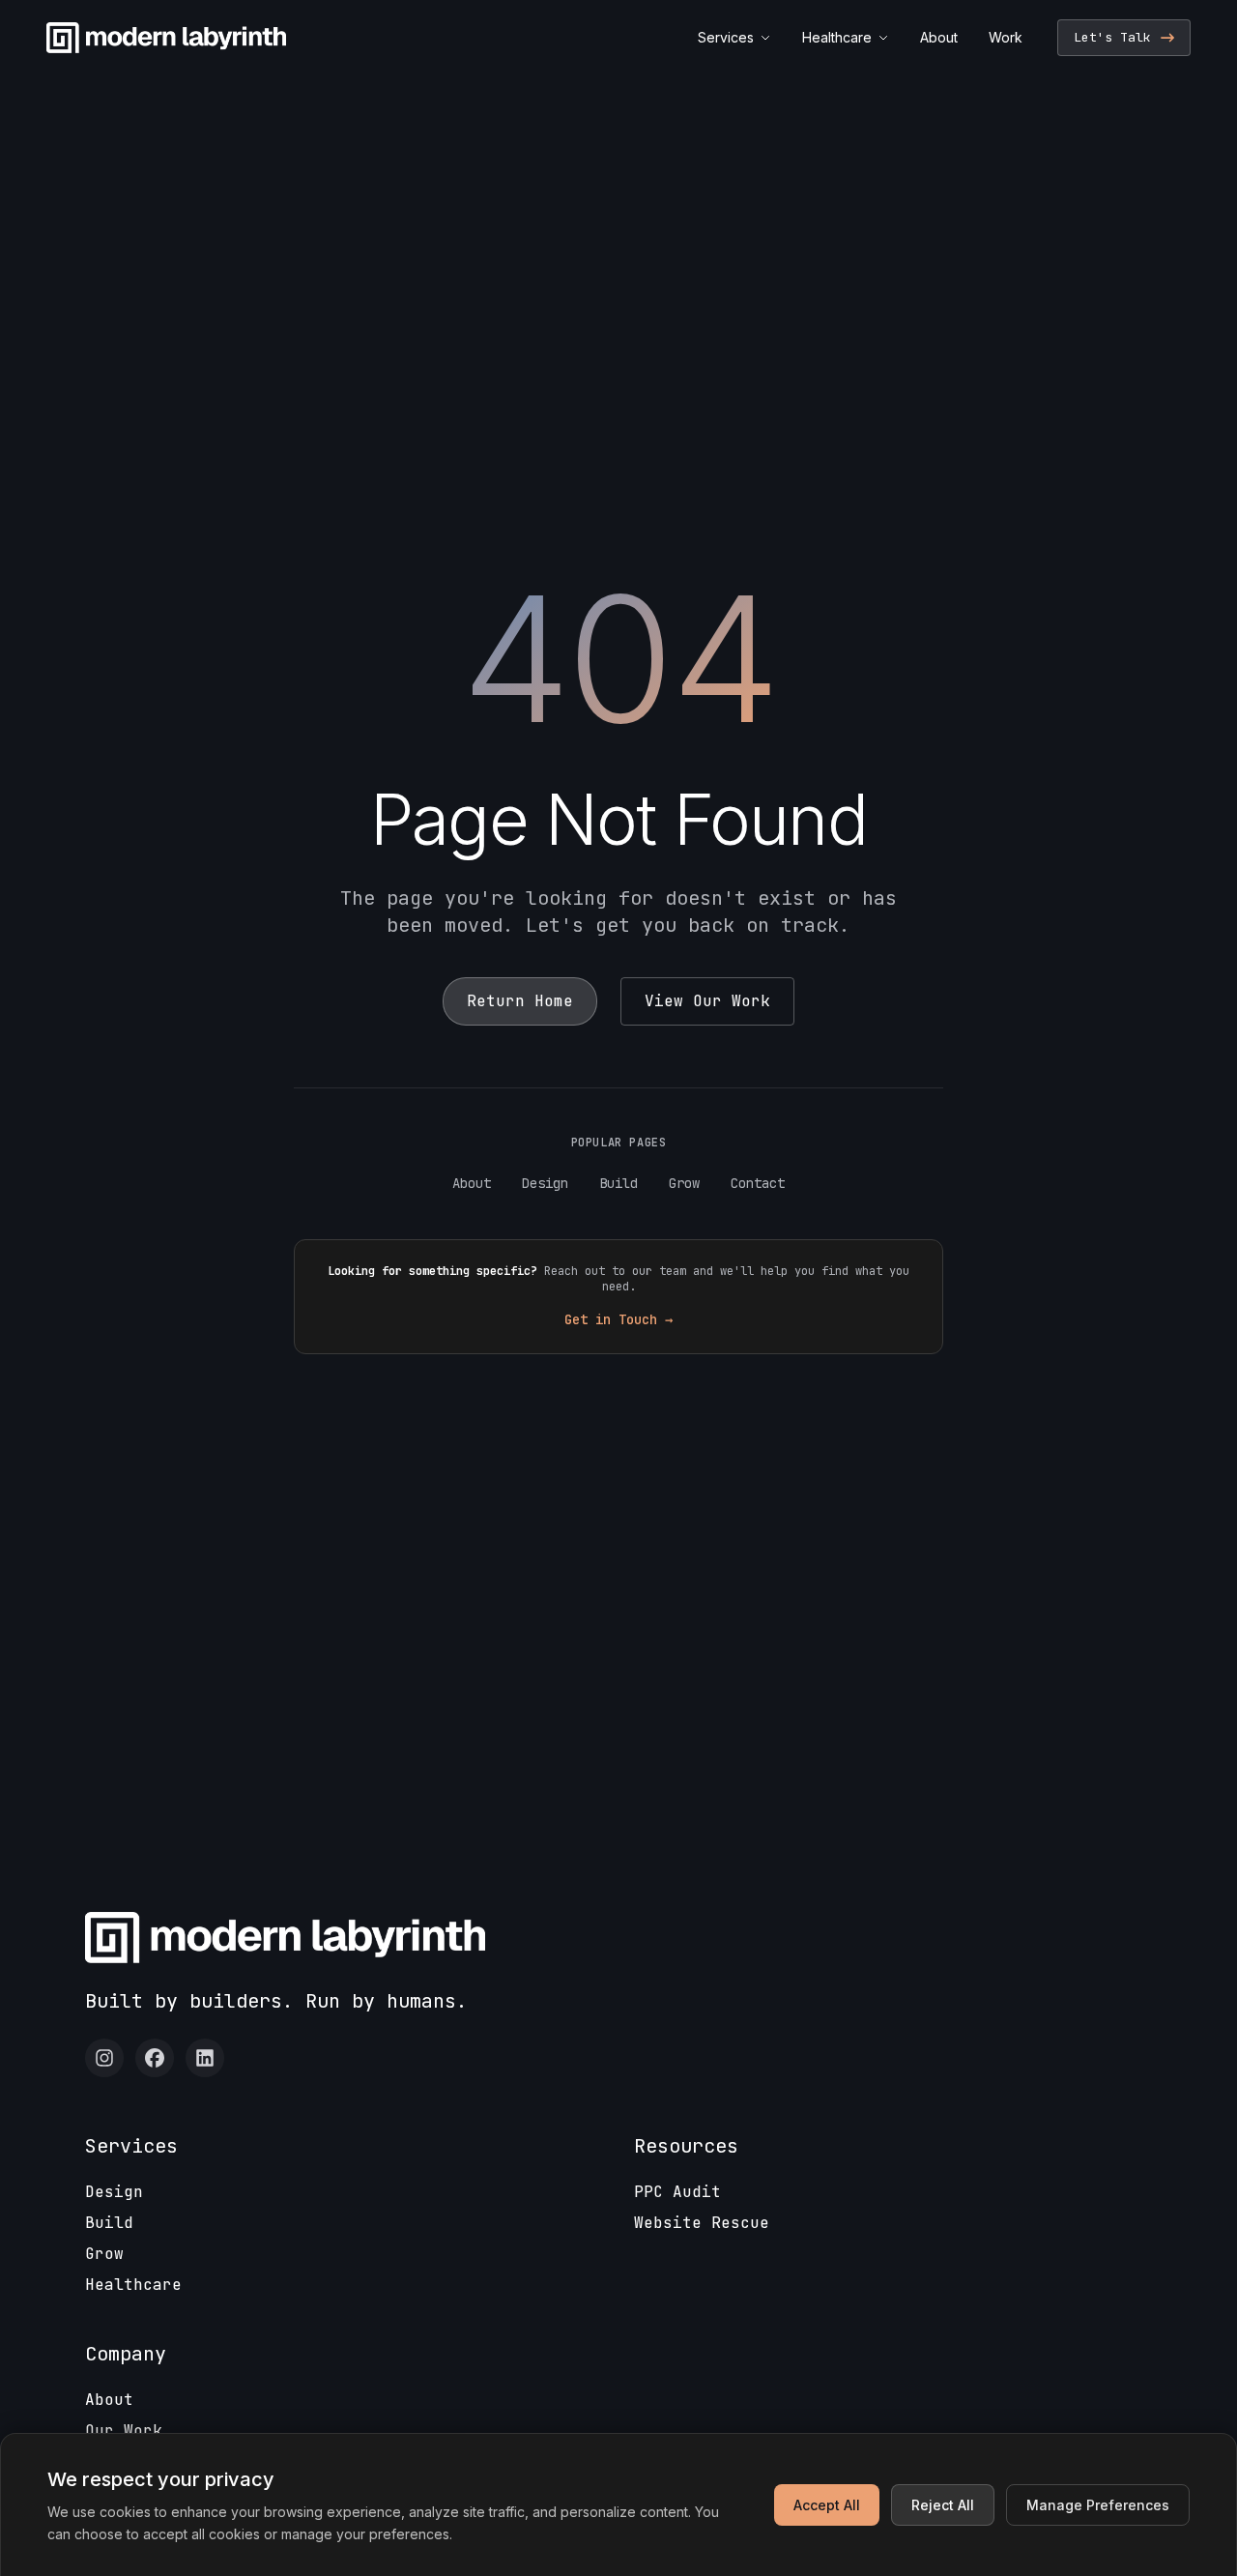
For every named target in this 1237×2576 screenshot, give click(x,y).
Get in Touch (618, 1319)
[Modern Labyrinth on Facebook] (155, 2058)
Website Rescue (702, 2223)
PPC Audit (677, 2192)
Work (1006, 37)
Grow (684, 1183)
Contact (758, 1183)
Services (726, 37)
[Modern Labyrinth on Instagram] (104, 2058)
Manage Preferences (1098, 2505)
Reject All (943, 2505)
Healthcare (837, 37)
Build (618, 1183)
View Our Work (707, 1001)
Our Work (124, 2431)
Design (545, 1183)
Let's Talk (1112, 37)
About (939, 37)
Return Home (520, 1001)
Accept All (827, 2505)
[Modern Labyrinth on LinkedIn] (205, 2058)
